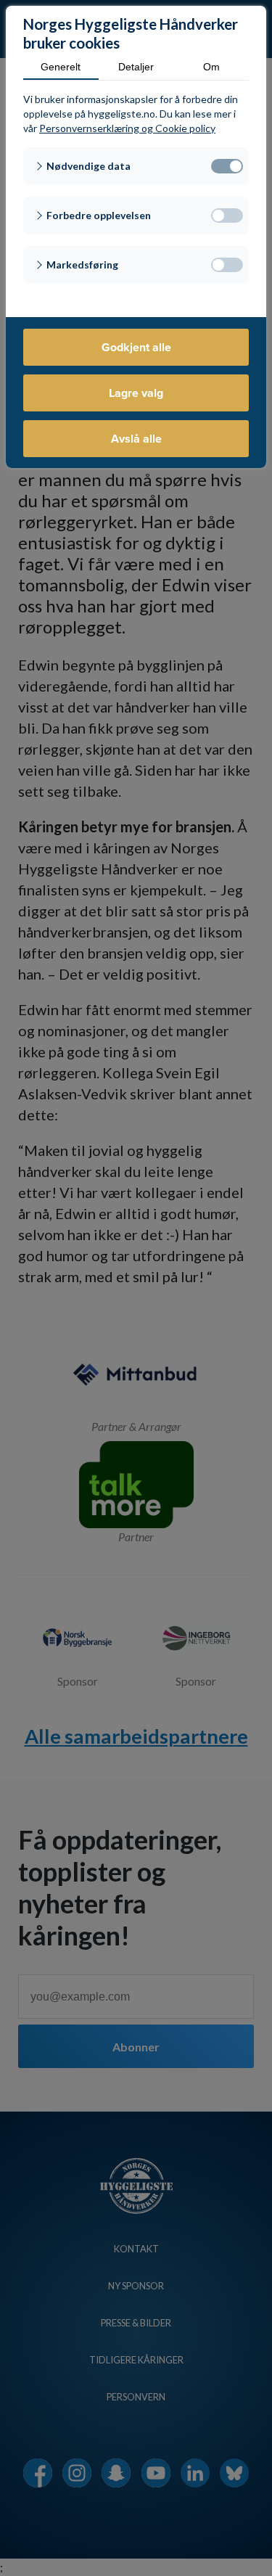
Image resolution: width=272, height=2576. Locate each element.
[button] (136, 166)
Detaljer (136, 67)
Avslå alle (136, 439)
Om (211, 67)
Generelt (61, 67)
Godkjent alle (136, 347)
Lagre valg (136, 393)
